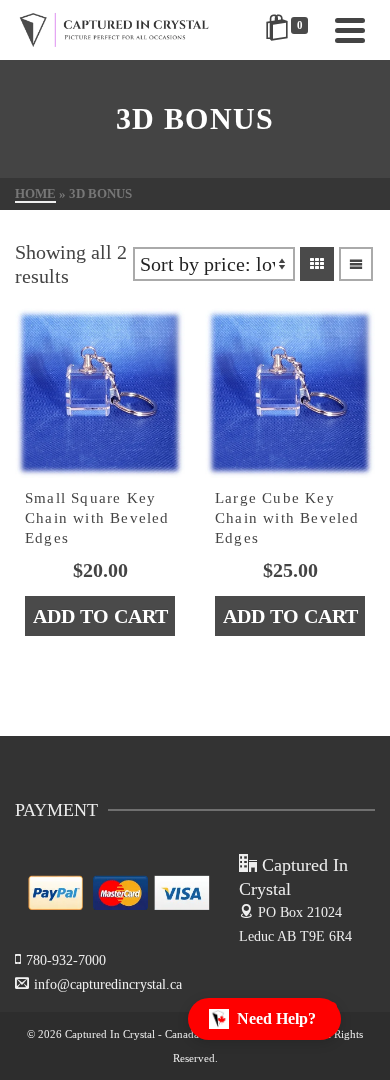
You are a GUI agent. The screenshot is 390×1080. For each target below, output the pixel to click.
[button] (264, 1019)
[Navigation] (350, 30)
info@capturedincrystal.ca (108, 984)
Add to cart (100, 616)
